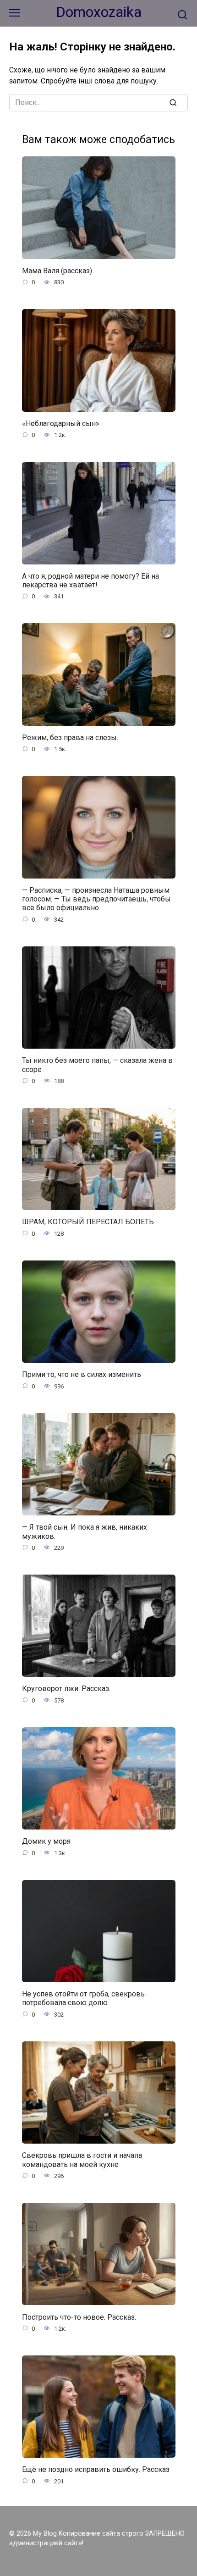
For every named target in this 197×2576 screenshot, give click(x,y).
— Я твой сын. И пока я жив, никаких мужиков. (85, 1531)
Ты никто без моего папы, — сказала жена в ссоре (97, 1065)
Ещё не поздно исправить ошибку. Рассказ (96, 2469)
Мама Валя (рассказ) (57, 271)
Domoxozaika (99, 12)
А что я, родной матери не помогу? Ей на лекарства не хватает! (90, 580)
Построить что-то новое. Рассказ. (79, 2317)
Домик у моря (46, 1841)
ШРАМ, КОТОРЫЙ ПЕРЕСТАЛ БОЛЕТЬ (88, 1222)
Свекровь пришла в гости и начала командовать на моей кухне (82, 2160)
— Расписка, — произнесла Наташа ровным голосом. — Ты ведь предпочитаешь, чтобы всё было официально (96, 899)
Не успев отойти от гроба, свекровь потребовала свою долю (83, 1998)
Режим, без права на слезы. (70, 738)
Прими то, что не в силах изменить (82, 1374)
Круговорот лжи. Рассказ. (66, 1689)
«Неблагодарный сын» (61, 423)
